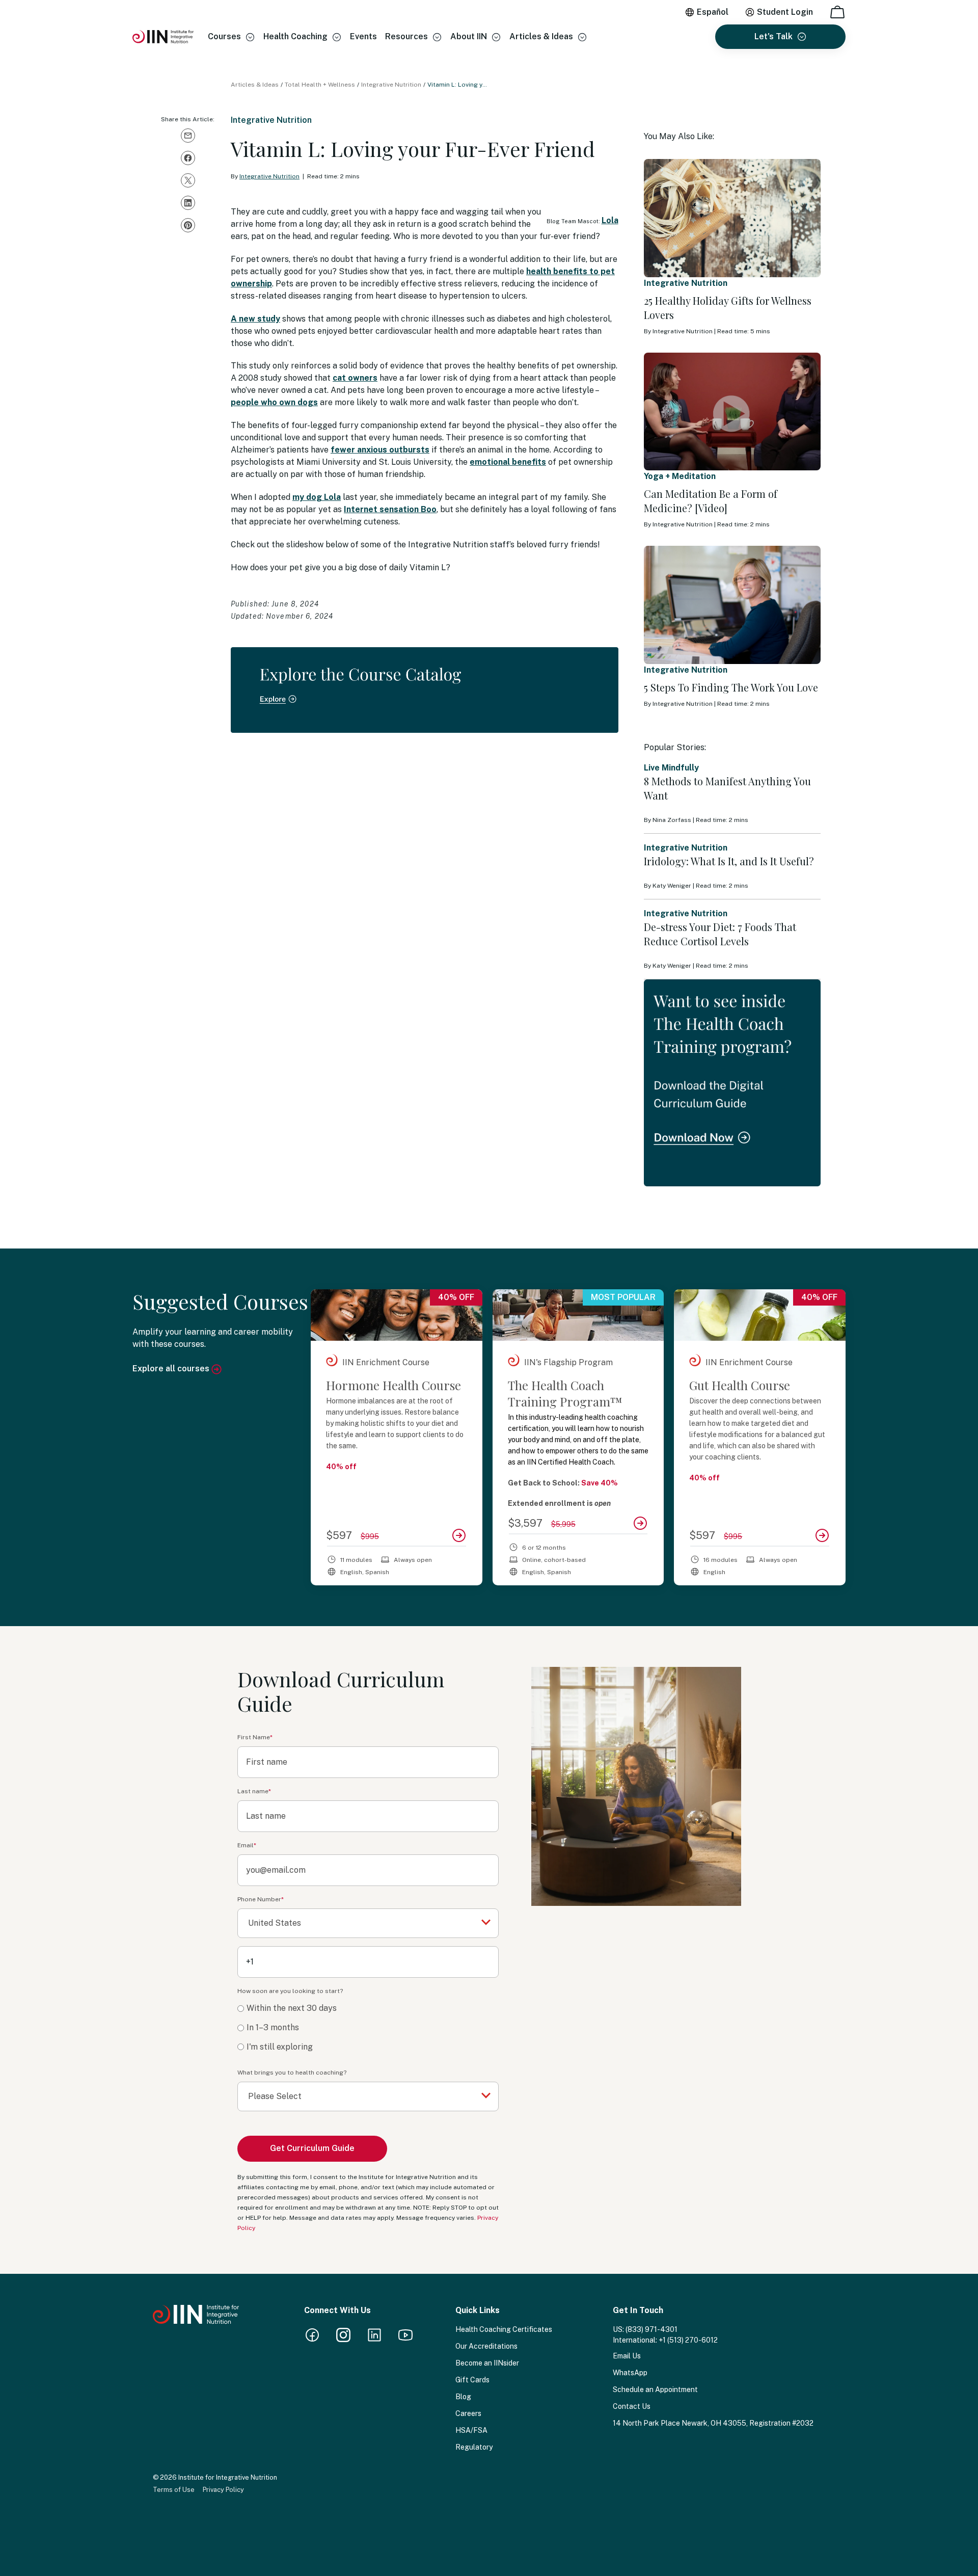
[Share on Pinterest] (188, 225)
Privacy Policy (223, 2490)
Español (713, 12)
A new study (255, 319)
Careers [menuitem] (468, 2413)
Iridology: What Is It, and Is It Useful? (729, 861)
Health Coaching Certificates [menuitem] (504, 2329)
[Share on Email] (188, 136)
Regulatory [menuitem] (474, 2447)
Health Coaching (295, 36)
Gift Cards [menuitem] (472, 2380)
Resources (406, 36)
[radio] (368, 2009)
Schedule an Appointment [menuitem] (655, 2389)
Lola (610, 220)
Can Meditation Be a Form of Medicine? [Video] (711, 501)
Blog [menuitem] (463, 2397)
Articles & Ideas (541, 36)
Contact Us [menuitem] (632, 2406)
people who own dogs (274, 402)
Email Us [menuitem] (627, 2356)
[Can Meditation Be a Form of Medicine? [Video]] (732, 412)
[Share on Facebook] (188, 158)
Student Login (785, 12)
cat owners (355, 378)
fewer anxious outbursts (380, 450)
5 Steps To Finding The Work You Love (731, 687)
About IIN (469, 36)
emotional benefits (508, 462)
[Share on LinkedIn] (188, 203)
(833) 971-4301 (651, 2329)
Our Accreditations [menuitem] (486, 2346)
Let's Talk (773, 36)
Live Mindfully (671, 768)
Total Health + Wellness (320, 85)
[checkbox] (368, 2028)
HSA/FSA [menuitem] (471, 2430)
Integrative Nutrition (391, 85)
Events (363, 36)
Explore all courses (172, 1369)
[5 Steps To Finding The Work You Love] (732, 605)
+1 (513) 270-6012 (688, 2340)
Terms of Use (174, 2490)
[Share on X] (188, 180)
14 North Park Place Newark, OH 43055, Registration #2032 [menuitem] (713, 2423)
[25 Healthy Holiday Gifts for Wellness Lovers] (732, 218)
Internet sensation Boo (390, 509)
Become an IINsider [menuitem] (487, 2363)
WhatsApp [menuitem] (630, 2373)
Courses (224, 36)
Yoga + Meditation (680, 476)
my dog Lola (317, 497)
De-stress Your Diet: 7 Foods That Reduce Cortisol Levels (720, 934)
